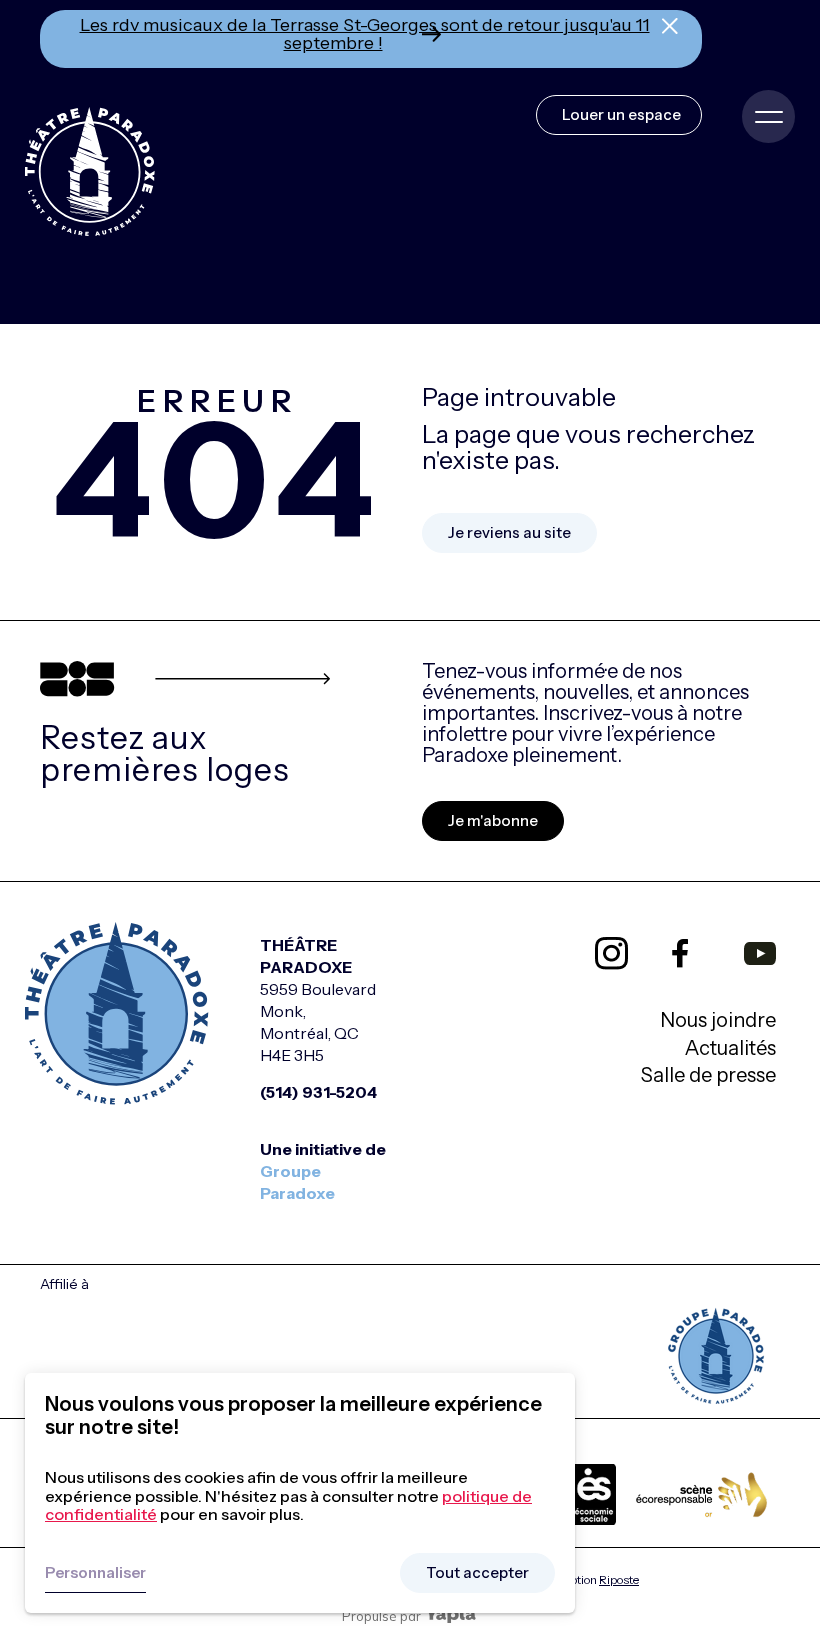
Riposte (619, 1579)
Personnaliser (95, 1572)
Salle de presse (708, 1075)
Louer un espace (621, 114)
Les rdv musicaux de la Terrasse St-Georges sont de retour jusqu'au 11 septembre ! (365, 34)
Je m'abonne (493, 820)
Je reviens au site (509, 532)
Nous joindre (718, 1020)
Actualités (730, 1048)
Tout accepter (477, 1572)
